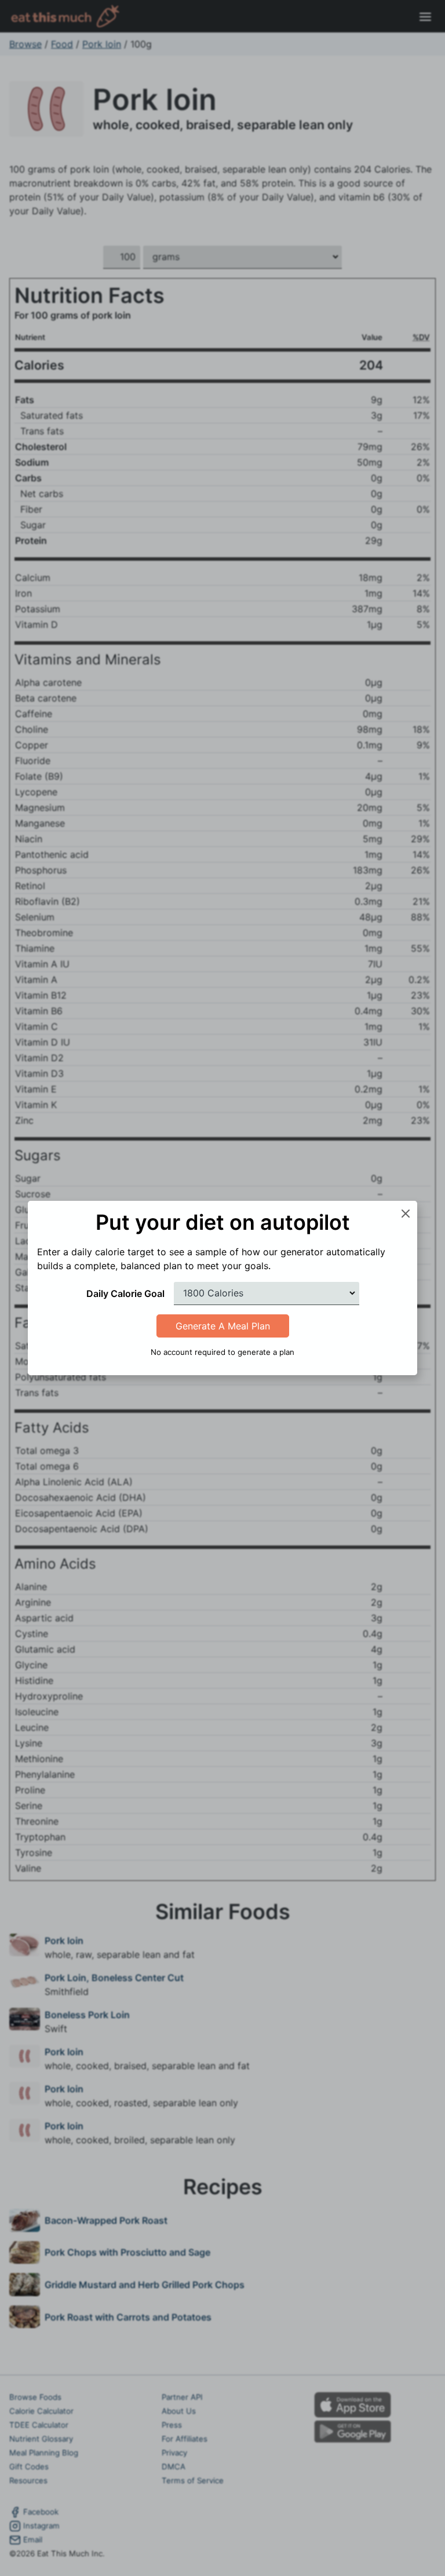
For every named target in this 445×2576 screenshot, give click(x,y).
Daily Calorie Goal (125, 1294)
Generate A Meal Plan (223, 1326)
